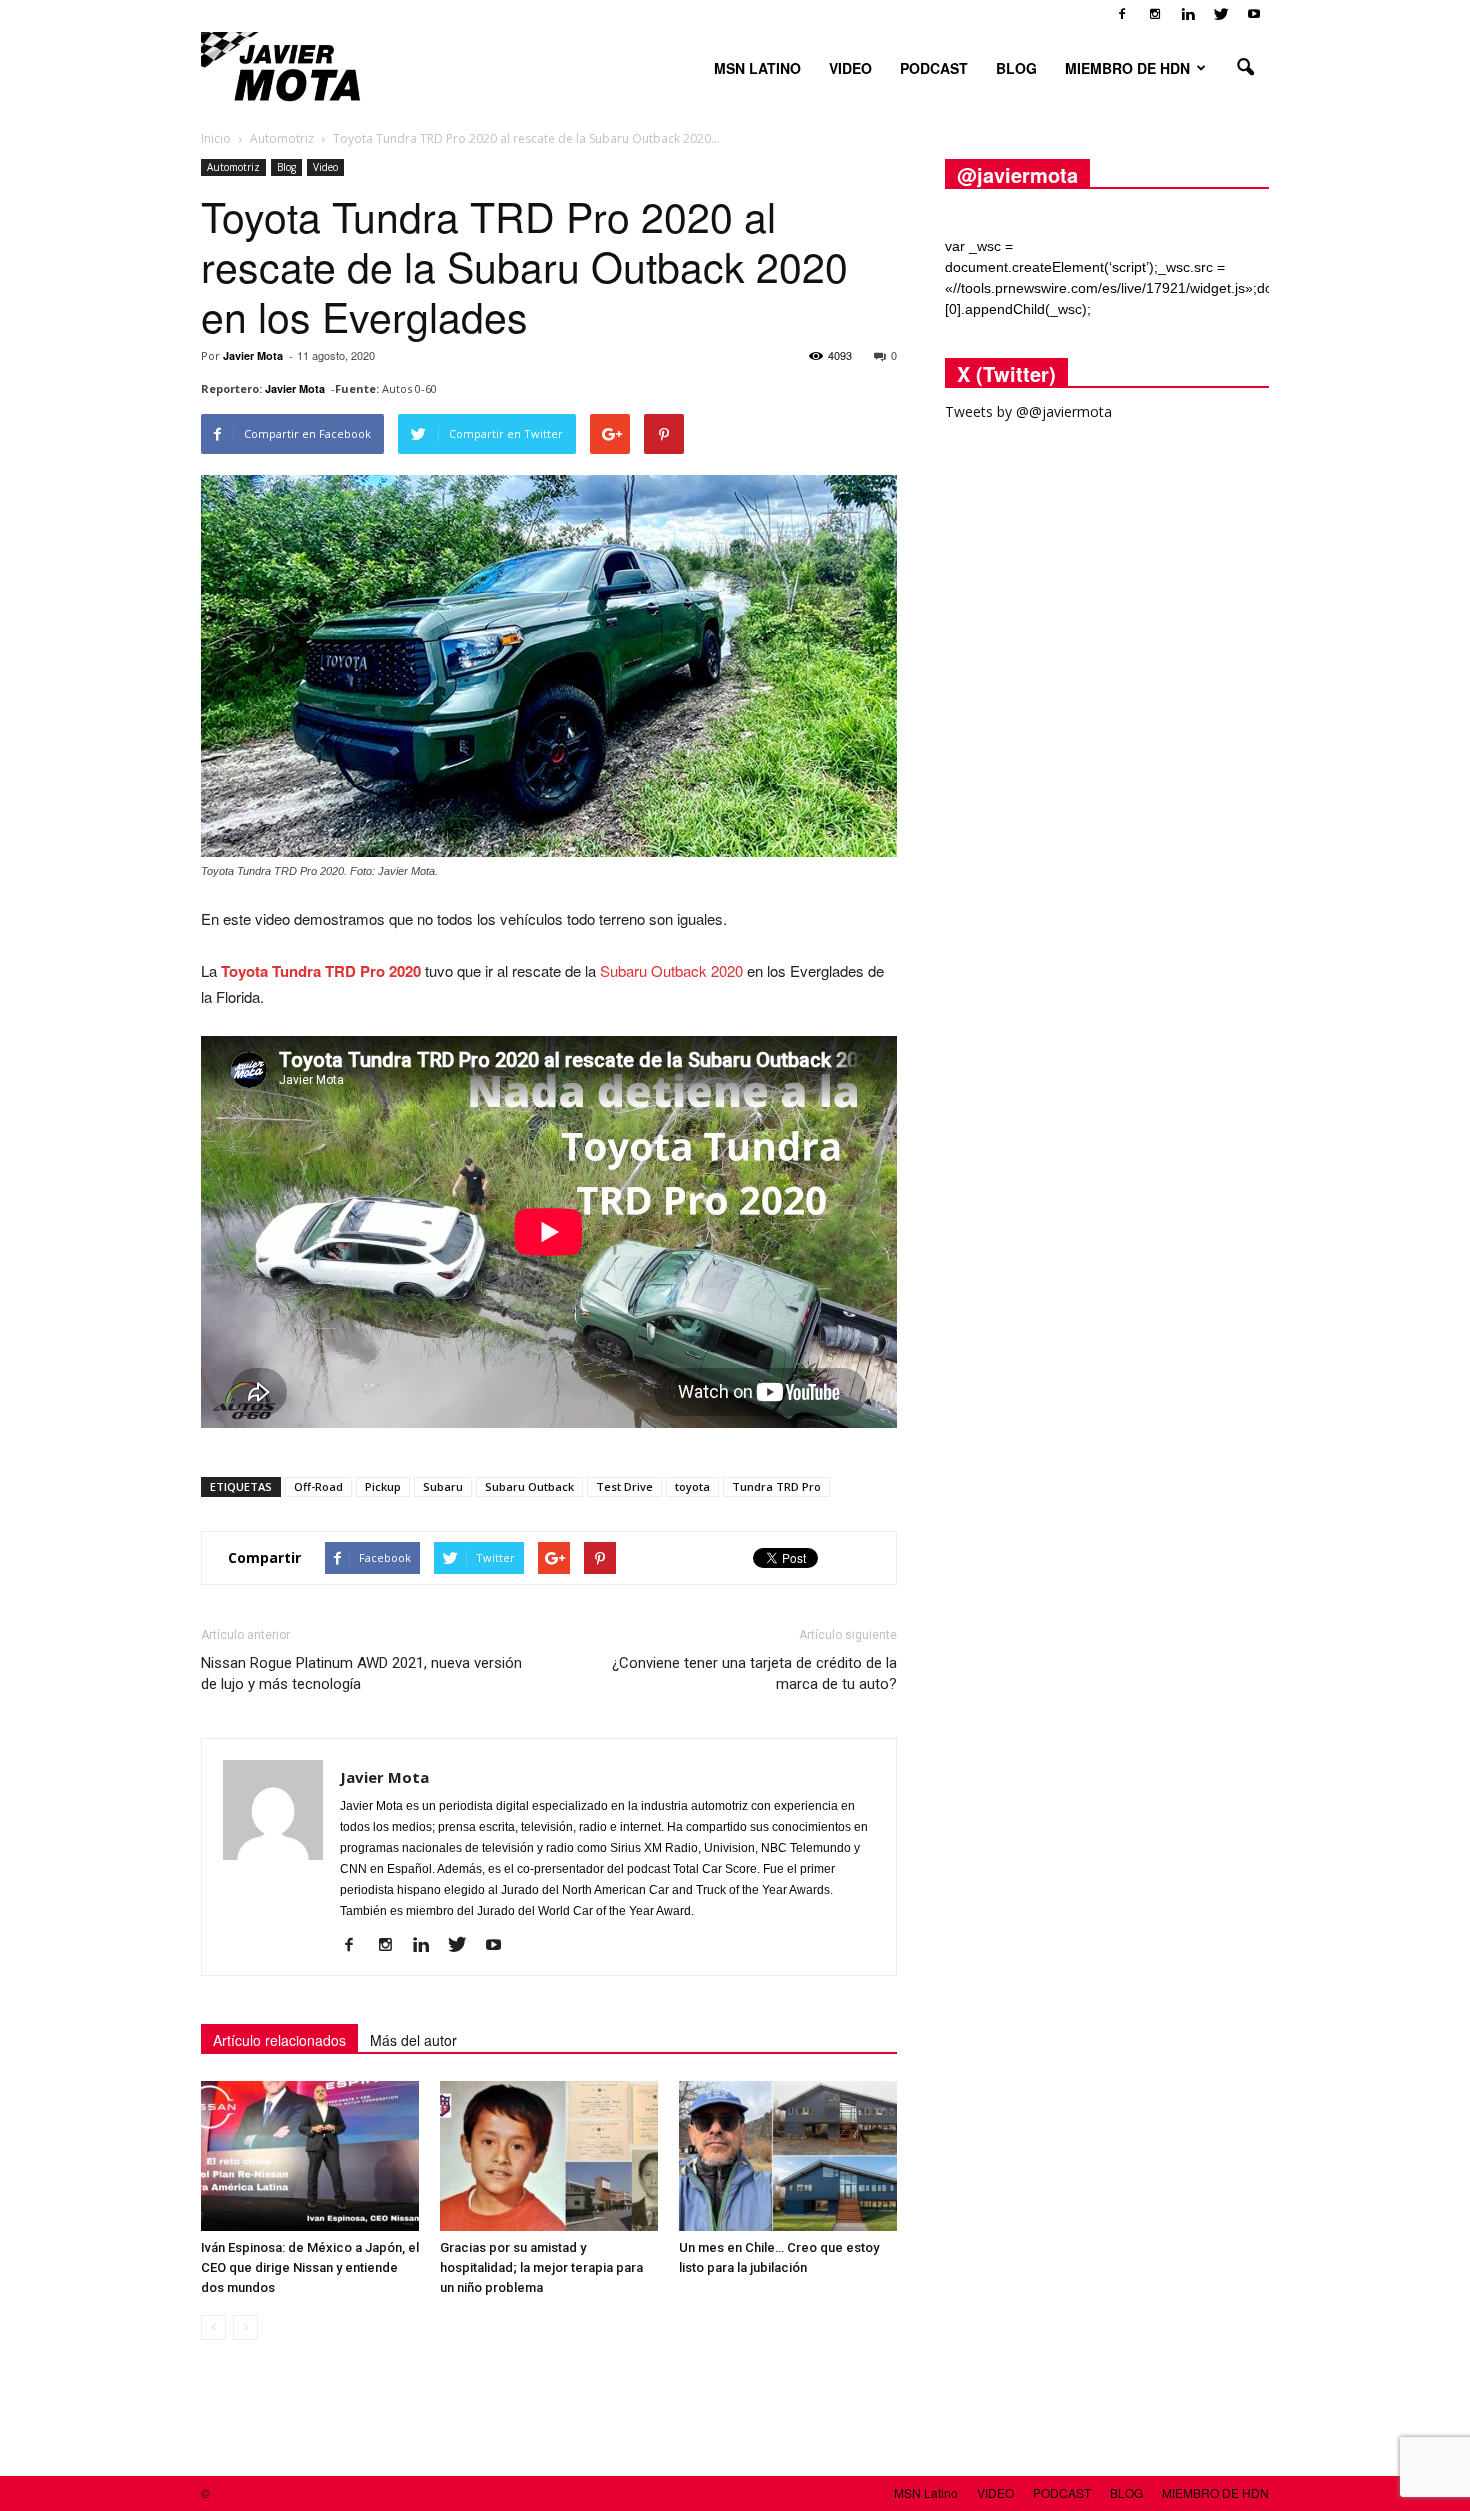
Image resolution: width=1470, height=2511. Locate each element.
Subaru (443, 1486)
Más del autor (413, 2040)
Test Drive (624, 1486)
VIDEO (850, 68)
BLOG (1016, 68)
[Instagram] (1155, 14)
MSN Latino (757, 68)
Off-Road (318, 1486)
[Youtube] (1254, 14)
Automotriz (233, 167)
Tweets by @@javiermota (1028, 411)
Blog (286, 167)
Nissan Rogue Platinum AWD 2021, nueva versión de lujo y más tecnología (361, 1673)
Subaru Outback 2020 (671, 970)
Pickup (383, 1486)
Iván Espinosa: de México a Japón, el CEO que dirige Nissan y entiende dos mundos (310, 2267)
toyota (692, 1486)
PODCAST (934, 68)
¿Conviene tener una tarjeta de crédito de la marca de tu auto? (754, 1673)
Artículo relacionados (279, 2040)
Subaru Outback (529, 1486)
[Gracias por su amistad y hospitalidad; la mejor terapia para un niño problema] (549, 2156)
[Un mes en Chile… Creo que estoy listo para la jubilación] (788, 2156)
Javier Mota (253, 355)
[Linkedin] (1188, 14)
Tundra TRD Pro (776, 1486)
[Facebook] (1122, 14)
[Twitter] (1221, 14)
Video (325, 167)
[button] (1245, 68)
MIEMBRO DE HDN (1127, 68)
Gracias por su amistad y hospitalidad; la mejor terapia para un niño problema (541, 2267)
